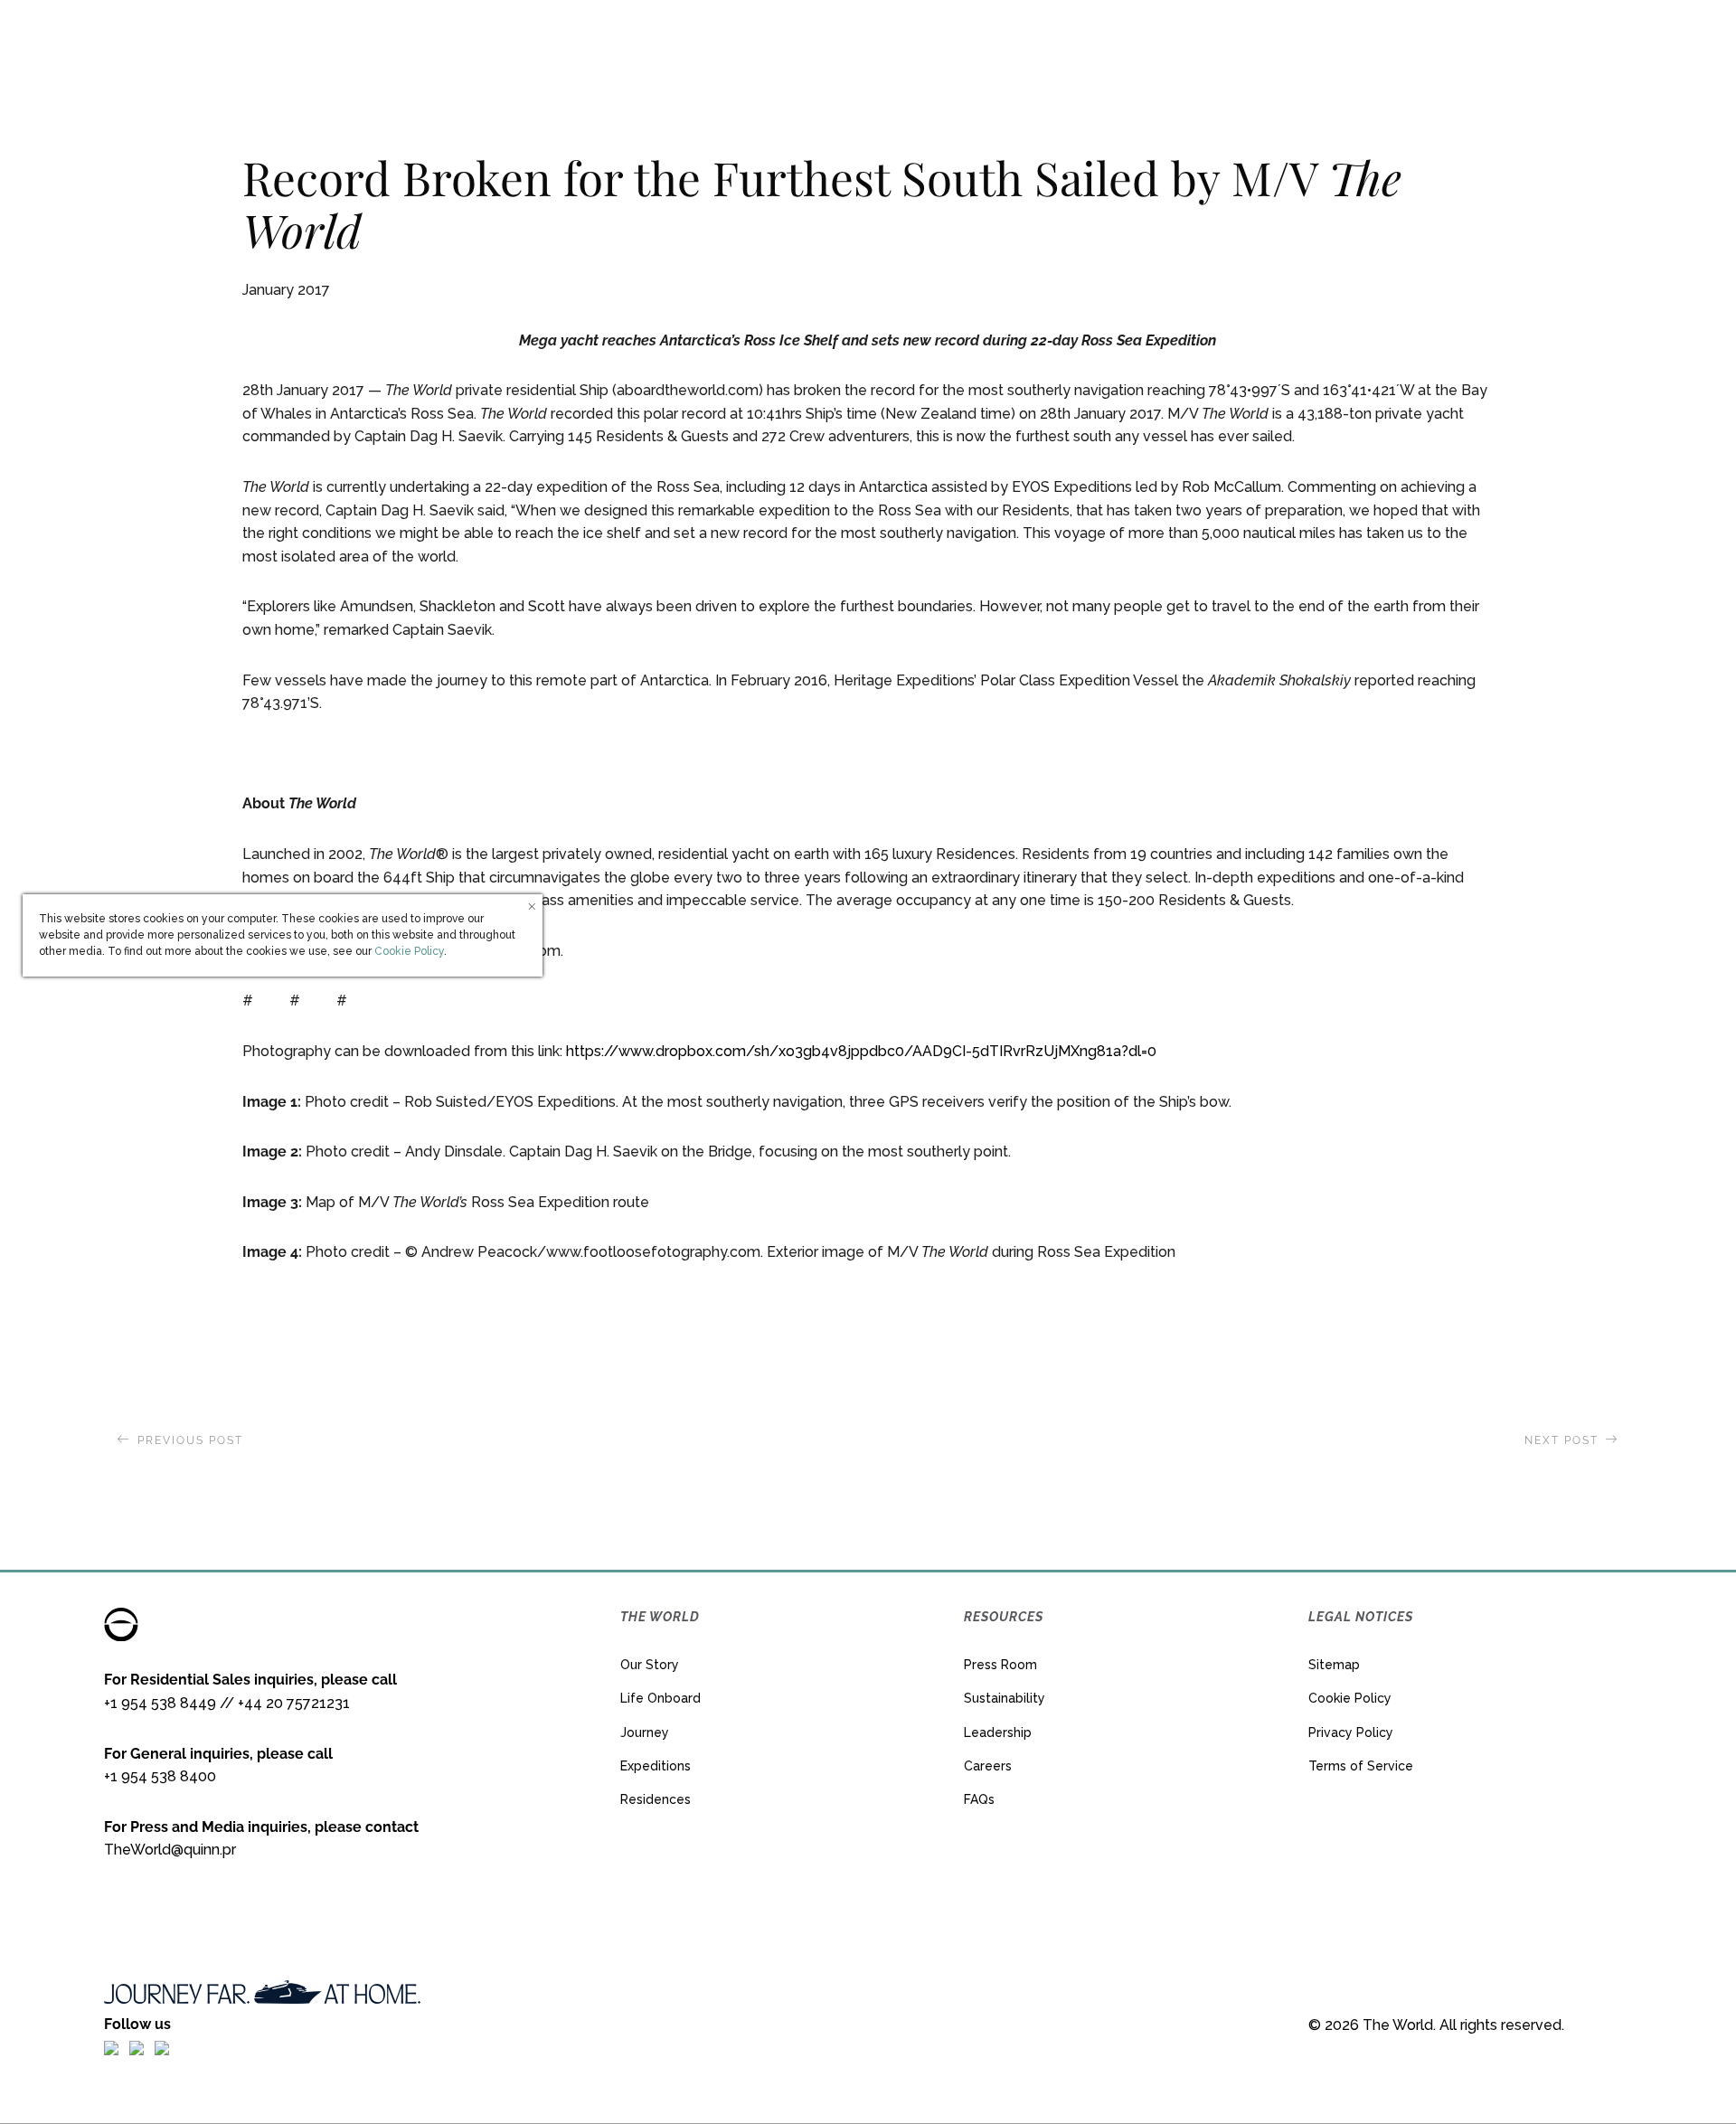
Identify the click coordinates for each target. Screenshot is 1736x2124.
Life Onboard (660, 1698)
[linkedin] (162, 2047)
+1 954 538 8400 (160, 1776)
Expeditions (656, 1766)
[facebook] (111, 2047)
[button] (1567, 41)
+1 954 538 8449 (160, 1703)
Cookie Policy (1350, 1698)
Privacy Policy (1351, 1732)
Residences (656, 1799)
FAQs (979, 1799)
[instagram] (137, 2047)
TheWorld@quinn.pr (170, 1850)
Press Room (1000, 1665)
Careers (988, 1766)
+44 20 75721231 (294, 1703)
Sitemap (1334, 1665)
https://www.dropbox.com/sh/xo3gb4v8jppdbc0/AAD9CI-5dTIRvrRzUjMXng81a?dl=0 (861, 1051)
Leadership (998, 1732)
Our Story (650, 1665)
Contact (1647, 40)
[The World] (868, 41)
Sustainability (1005, 1698)
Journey (645, 1732)
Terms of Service (1361, 1766)
